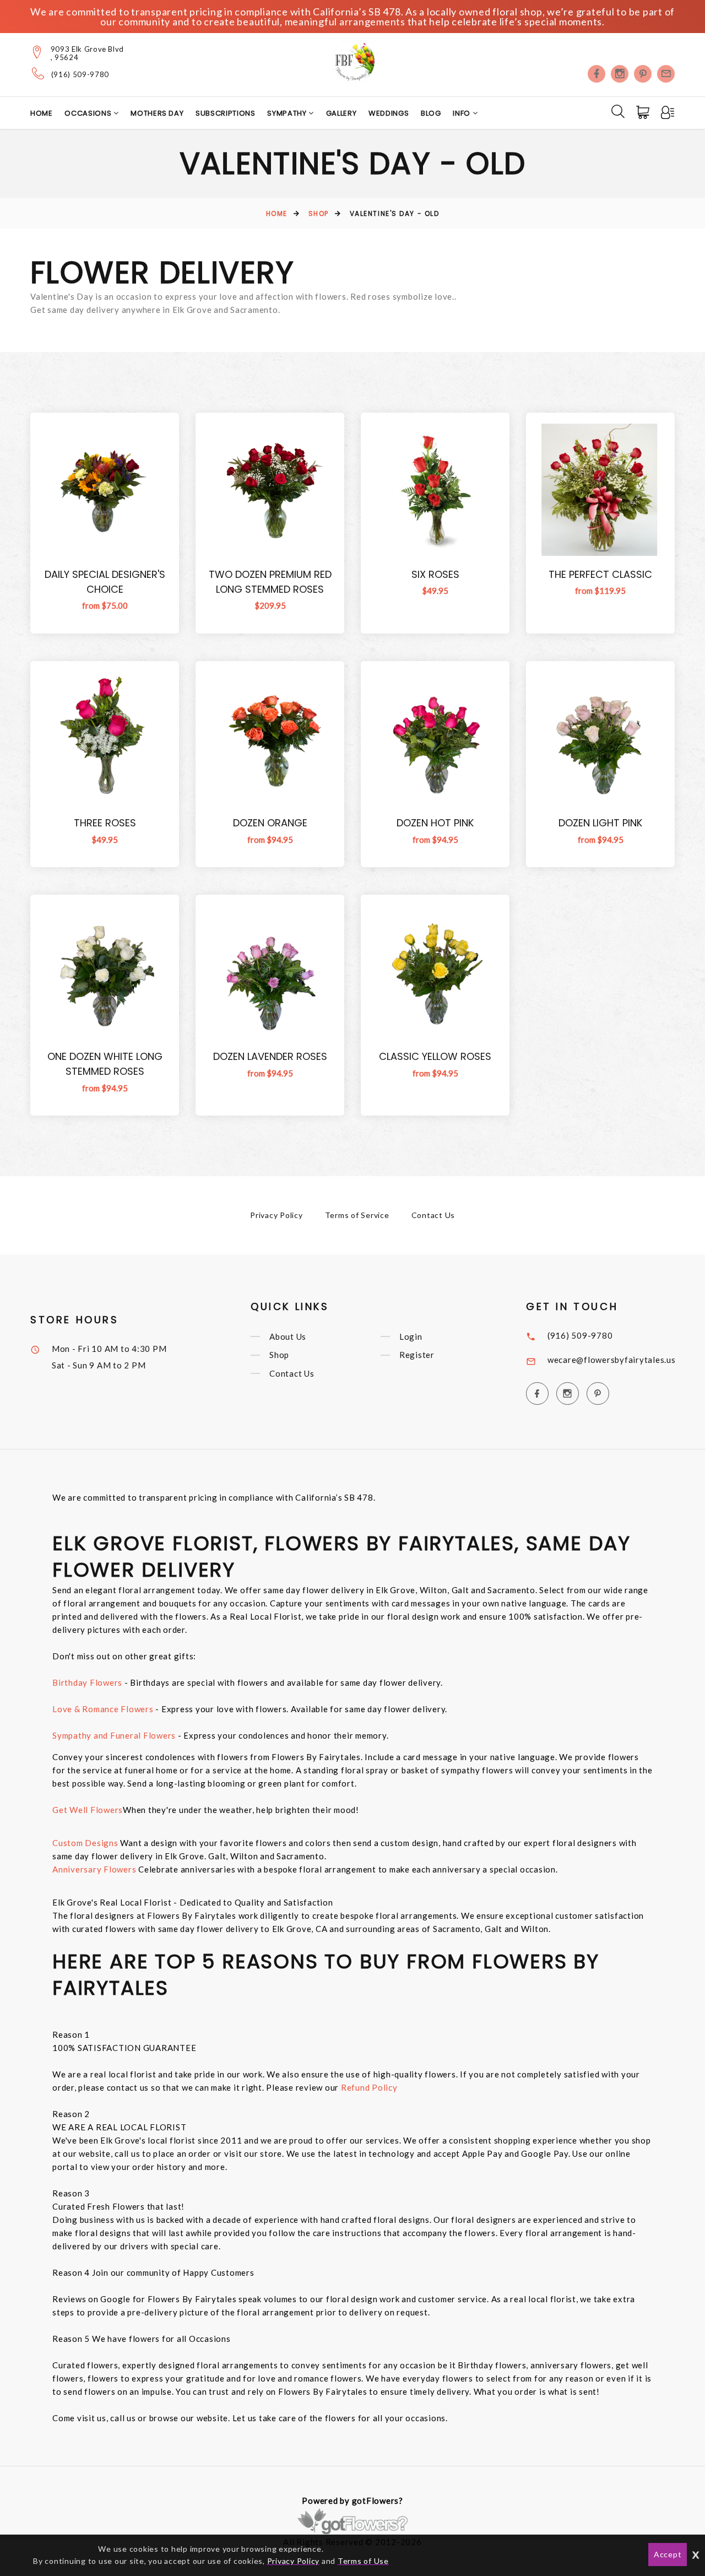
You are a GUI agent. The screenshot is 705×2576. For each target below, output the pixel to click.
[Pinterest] (643, 74)
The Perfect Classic (600, 574)
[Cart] (644, 112)
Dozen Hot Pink (435, 823)
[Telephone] (38, 73)
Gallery (341, 113)
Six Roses (435, 574)
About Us (288, 1336)
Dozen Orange (270, 823)
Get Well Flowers (88, 1810)
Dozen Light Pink (600, 823)
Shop (319, 213)
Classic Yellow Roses (435, 1056)
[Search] (618, 111)
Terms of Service (357, 1215)
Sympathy (288, 113)
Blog (431, 113)
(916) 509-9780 (80, 75)
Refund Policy (369, 2087)
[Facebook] (596, 74)
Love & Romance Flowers (103, 1709)
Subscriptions (225, 113)
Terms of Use (363, 2561)
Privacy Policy (276, 1215)
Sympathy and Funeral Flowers (114, 1735)
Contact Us (433, 1215)
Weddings (389, 113)
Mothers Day (157, 113)
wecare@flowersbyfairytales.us (612, 1360)
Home (42, 113)
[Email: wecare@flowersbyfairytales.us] (666, 74)
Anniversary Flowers (95, 1869)
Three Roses (105, 823)
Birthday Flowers (87, 1682)
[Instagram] (620, 74)
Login (411, 1336)
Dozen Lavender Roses (270, 1056)
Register (417, 1355)
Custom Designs (85, 1843)
